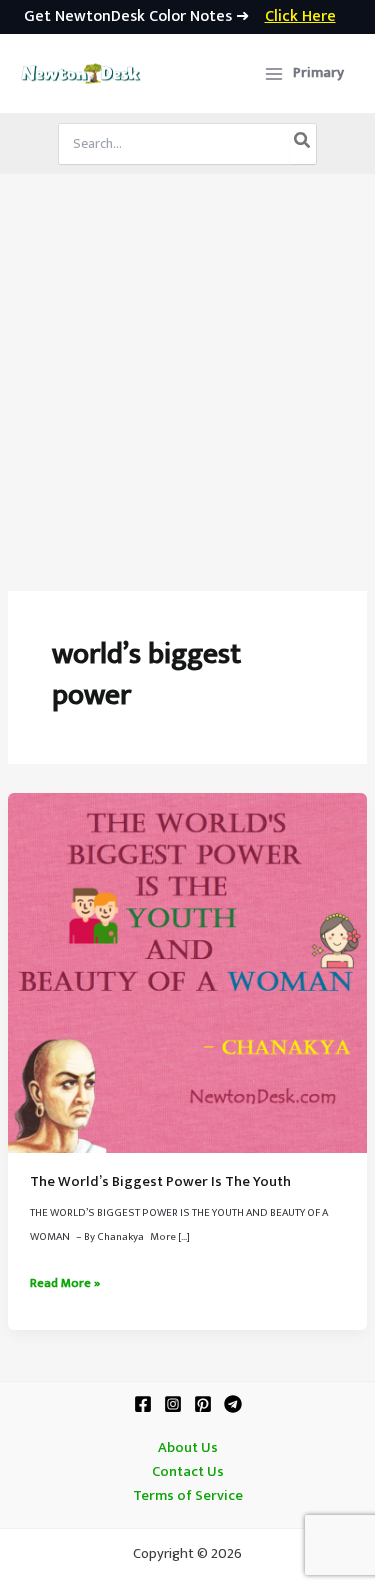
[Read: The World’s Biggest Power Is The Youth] (187, 972)
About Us (188, 1448)
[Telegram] (233, 1404)
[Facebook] (143, 1404)
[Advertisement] (187, 371)
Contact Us (188, 1472)
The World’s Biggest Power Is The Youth (160, 1182)
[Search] (303, 144)
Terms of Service (188, 1496)
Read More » (65, 1284)
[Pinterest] (203, 1404)
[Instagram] (173, 1404)
